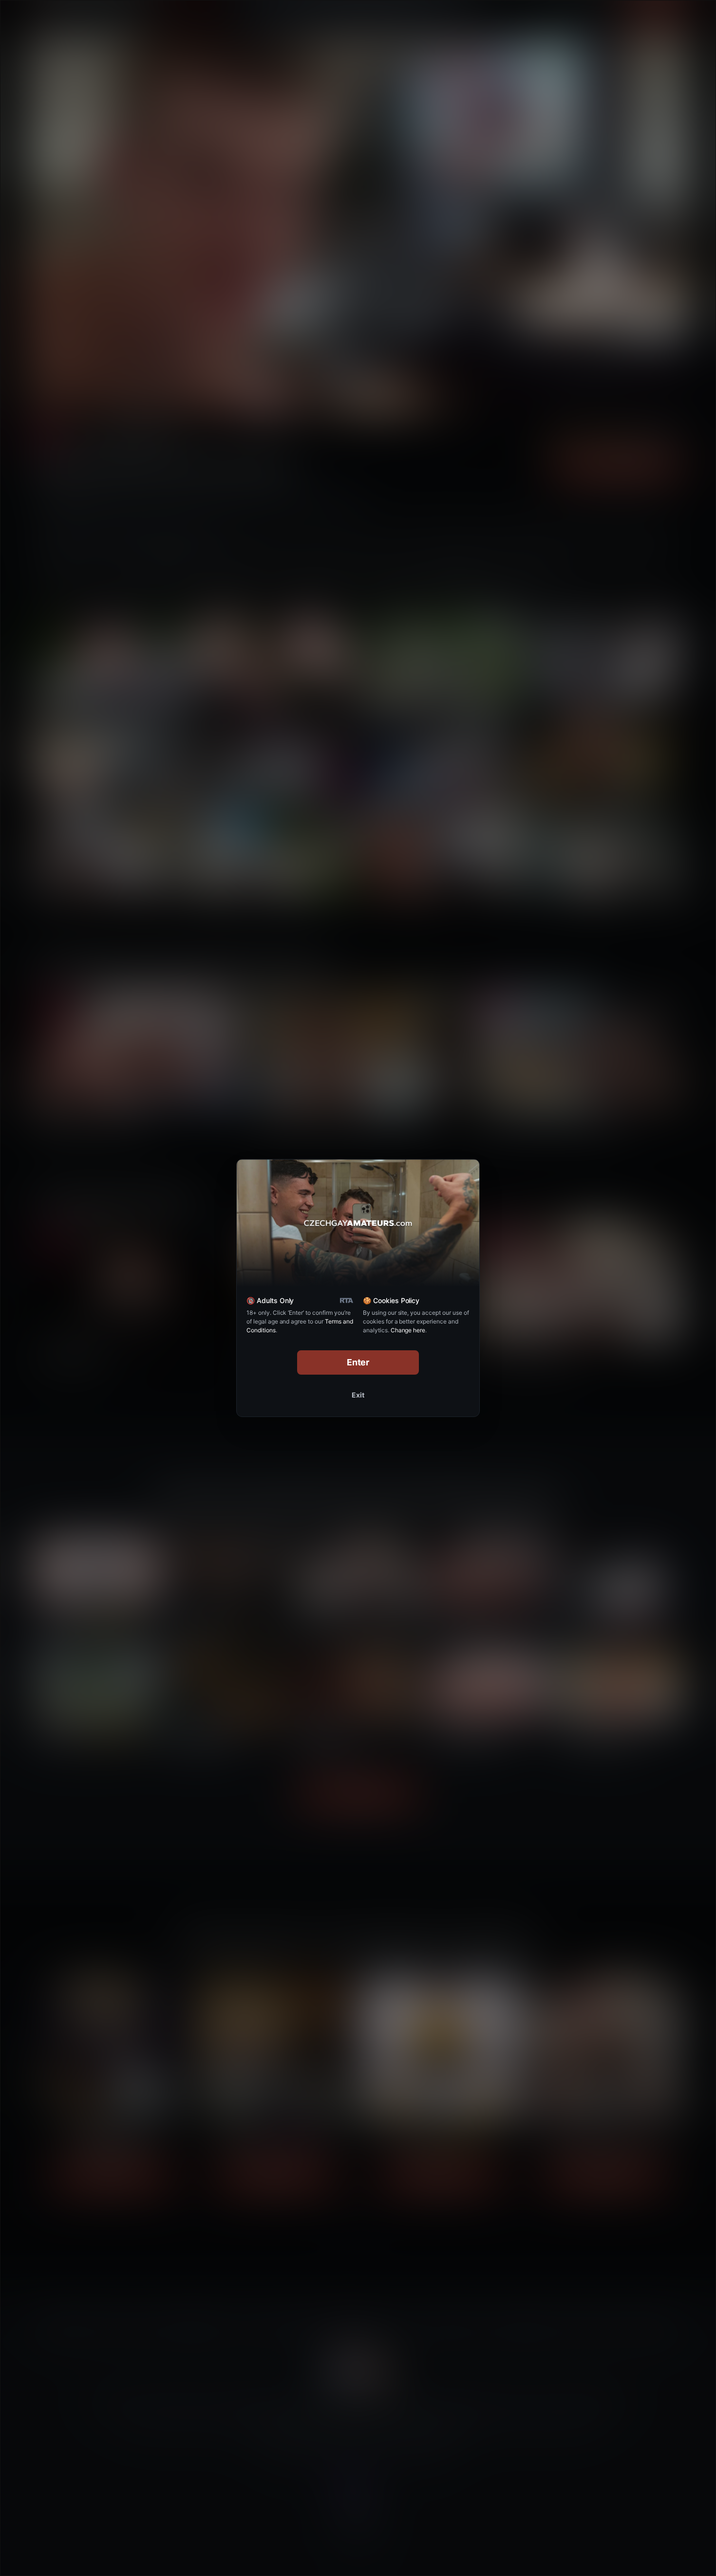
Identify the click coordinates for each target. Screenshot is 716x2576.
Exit (358, 1395)
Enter (358, 1362)
